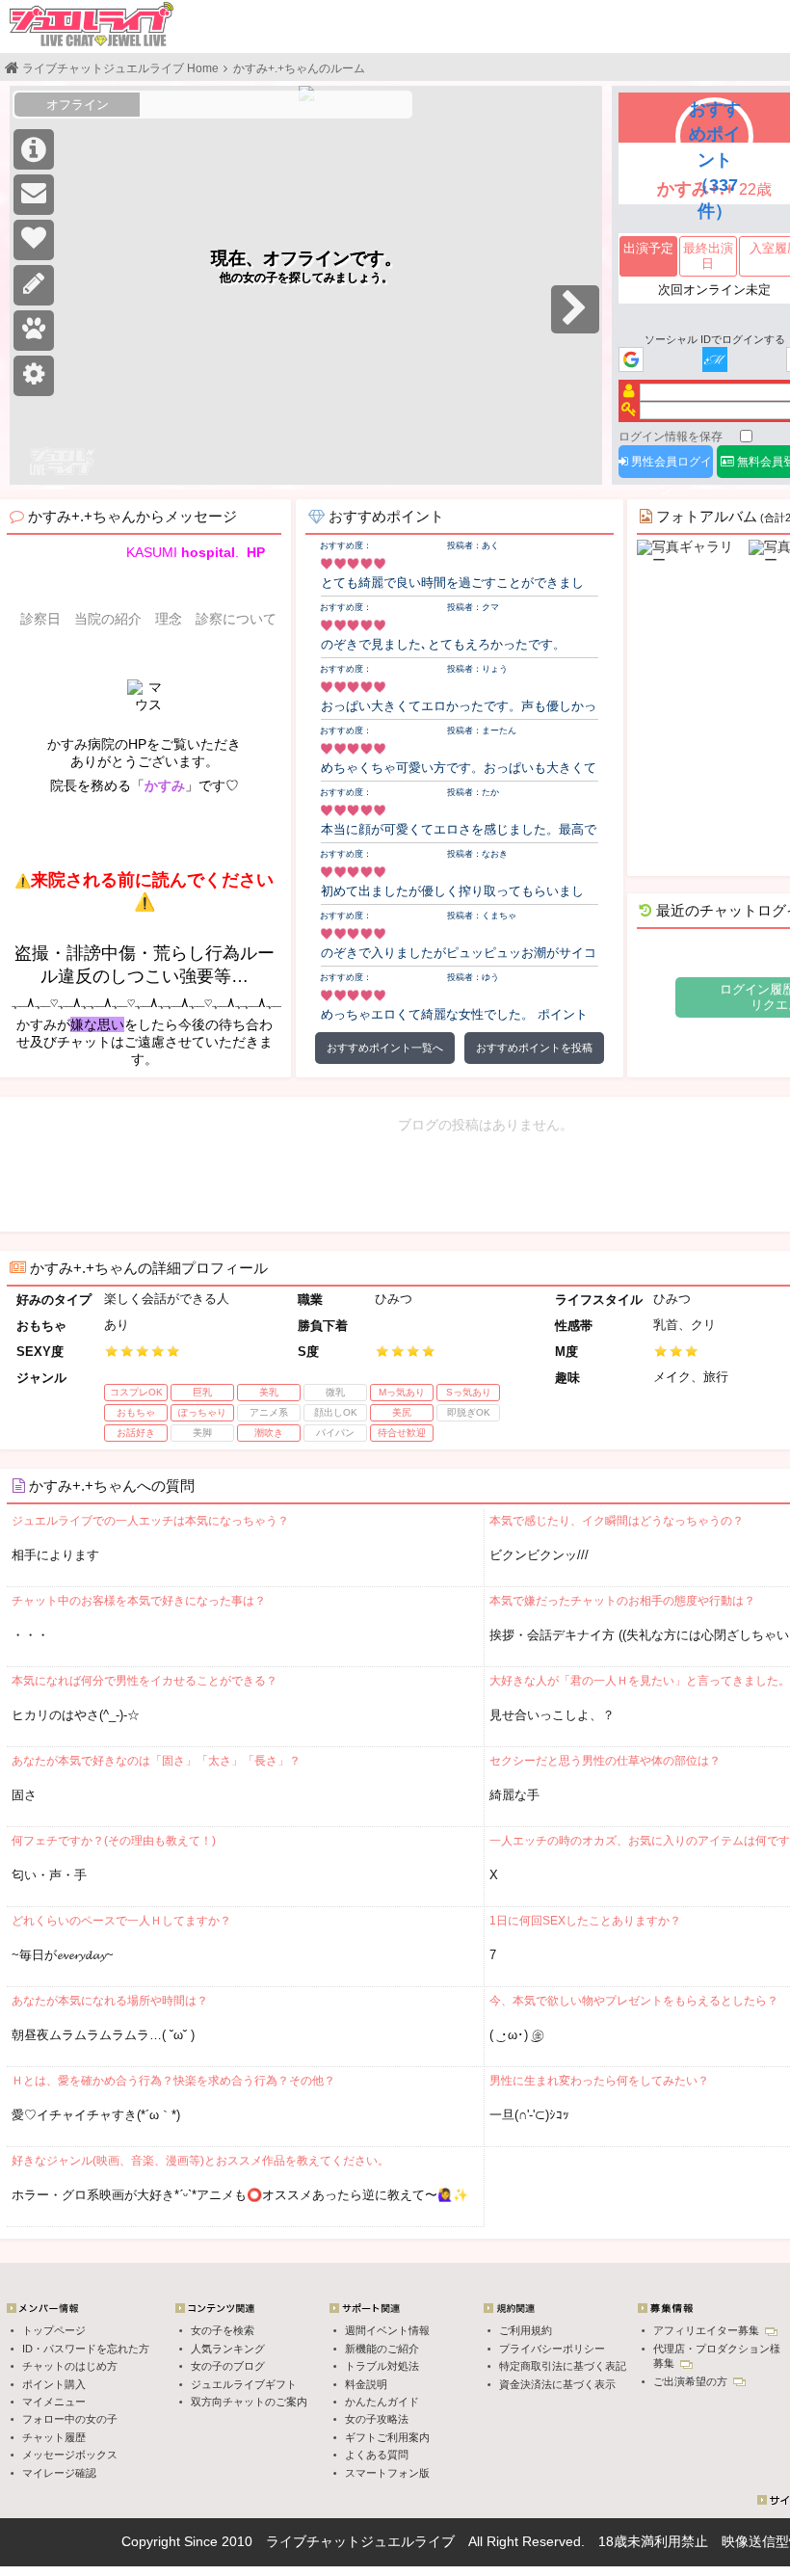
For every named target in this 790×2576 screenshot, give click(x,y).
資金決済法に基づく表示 (557, 2384)
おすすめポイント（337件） (715, 159)
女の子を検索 (223, 2330)
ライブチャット (313, 2541)
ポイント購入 (54, 2384)
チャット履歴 (54, 2437)
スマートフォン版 (387, 2473)
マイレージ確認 (59, 2473)
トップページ (54, 2330)
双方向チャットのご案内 (249, 2402)
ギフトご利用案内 (387, 2437)
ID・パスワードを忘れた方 (86, 2349)
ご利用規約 (526, 2330)
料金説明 (366, 2384)
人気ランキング (228, 2349)
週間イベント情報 (387, 2330)
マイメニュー (54, 2402)
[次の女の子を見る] (575, 309)
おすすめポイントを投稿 (534, 1048)
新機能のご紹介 (382, 2349)
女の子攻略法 (377, 2419)
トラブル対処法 (382, 2366)
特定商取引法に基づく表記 (563, 2366)
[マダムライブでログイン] (715, 361)
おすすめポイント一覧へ (385, 1048)
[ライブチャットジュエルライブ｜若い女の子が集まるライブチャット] (92, 24)
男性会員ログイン (670, 466)
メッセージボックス (70, 2455)
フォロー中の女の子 (70, 2419)
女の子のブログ (228, 2366)
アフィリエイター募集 (708, 2330)
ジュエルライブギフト (244, 2384)
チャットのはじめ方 (70, 2366)
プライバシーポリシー (552, 2349)
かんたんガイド (382, 2402)
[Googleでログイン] (631, 361)
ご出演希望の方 (692, 2381)
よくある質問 (377, 2455)
